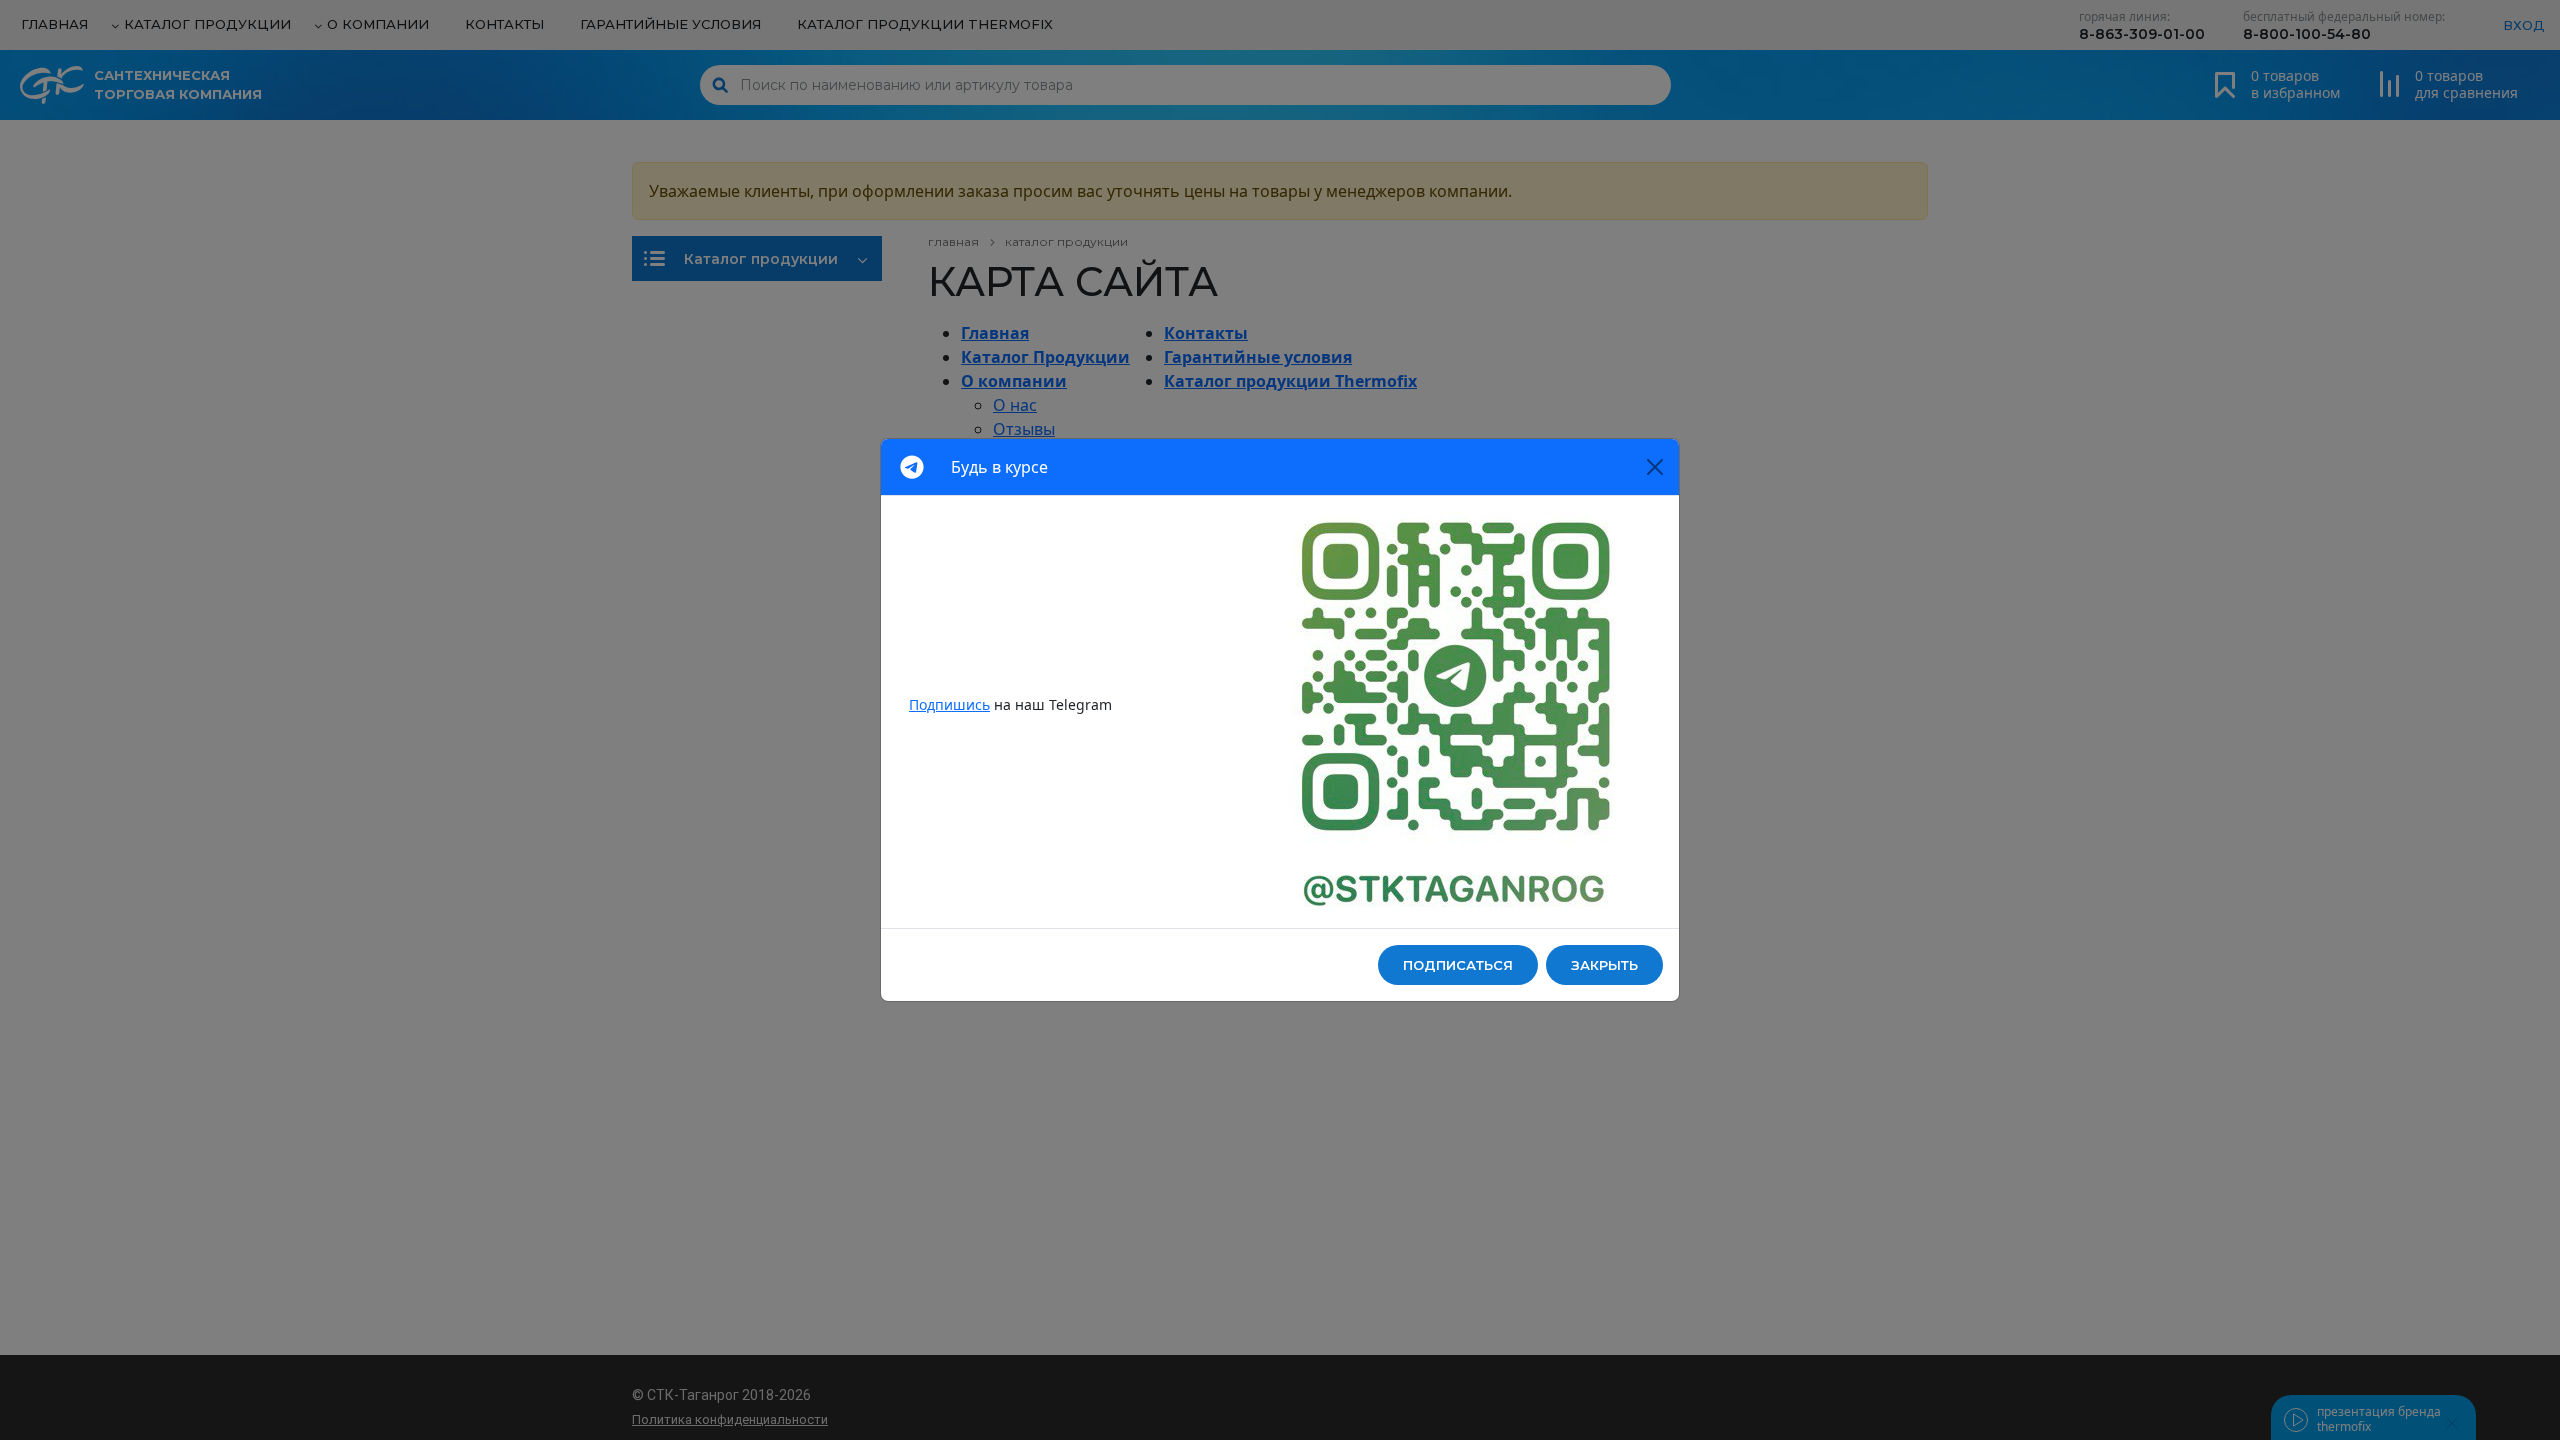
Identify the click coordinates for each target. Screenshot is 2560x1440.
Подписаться (1458, 965)
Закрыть (1604, 965)
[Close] (1655, 467)
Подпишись (949, 704)
